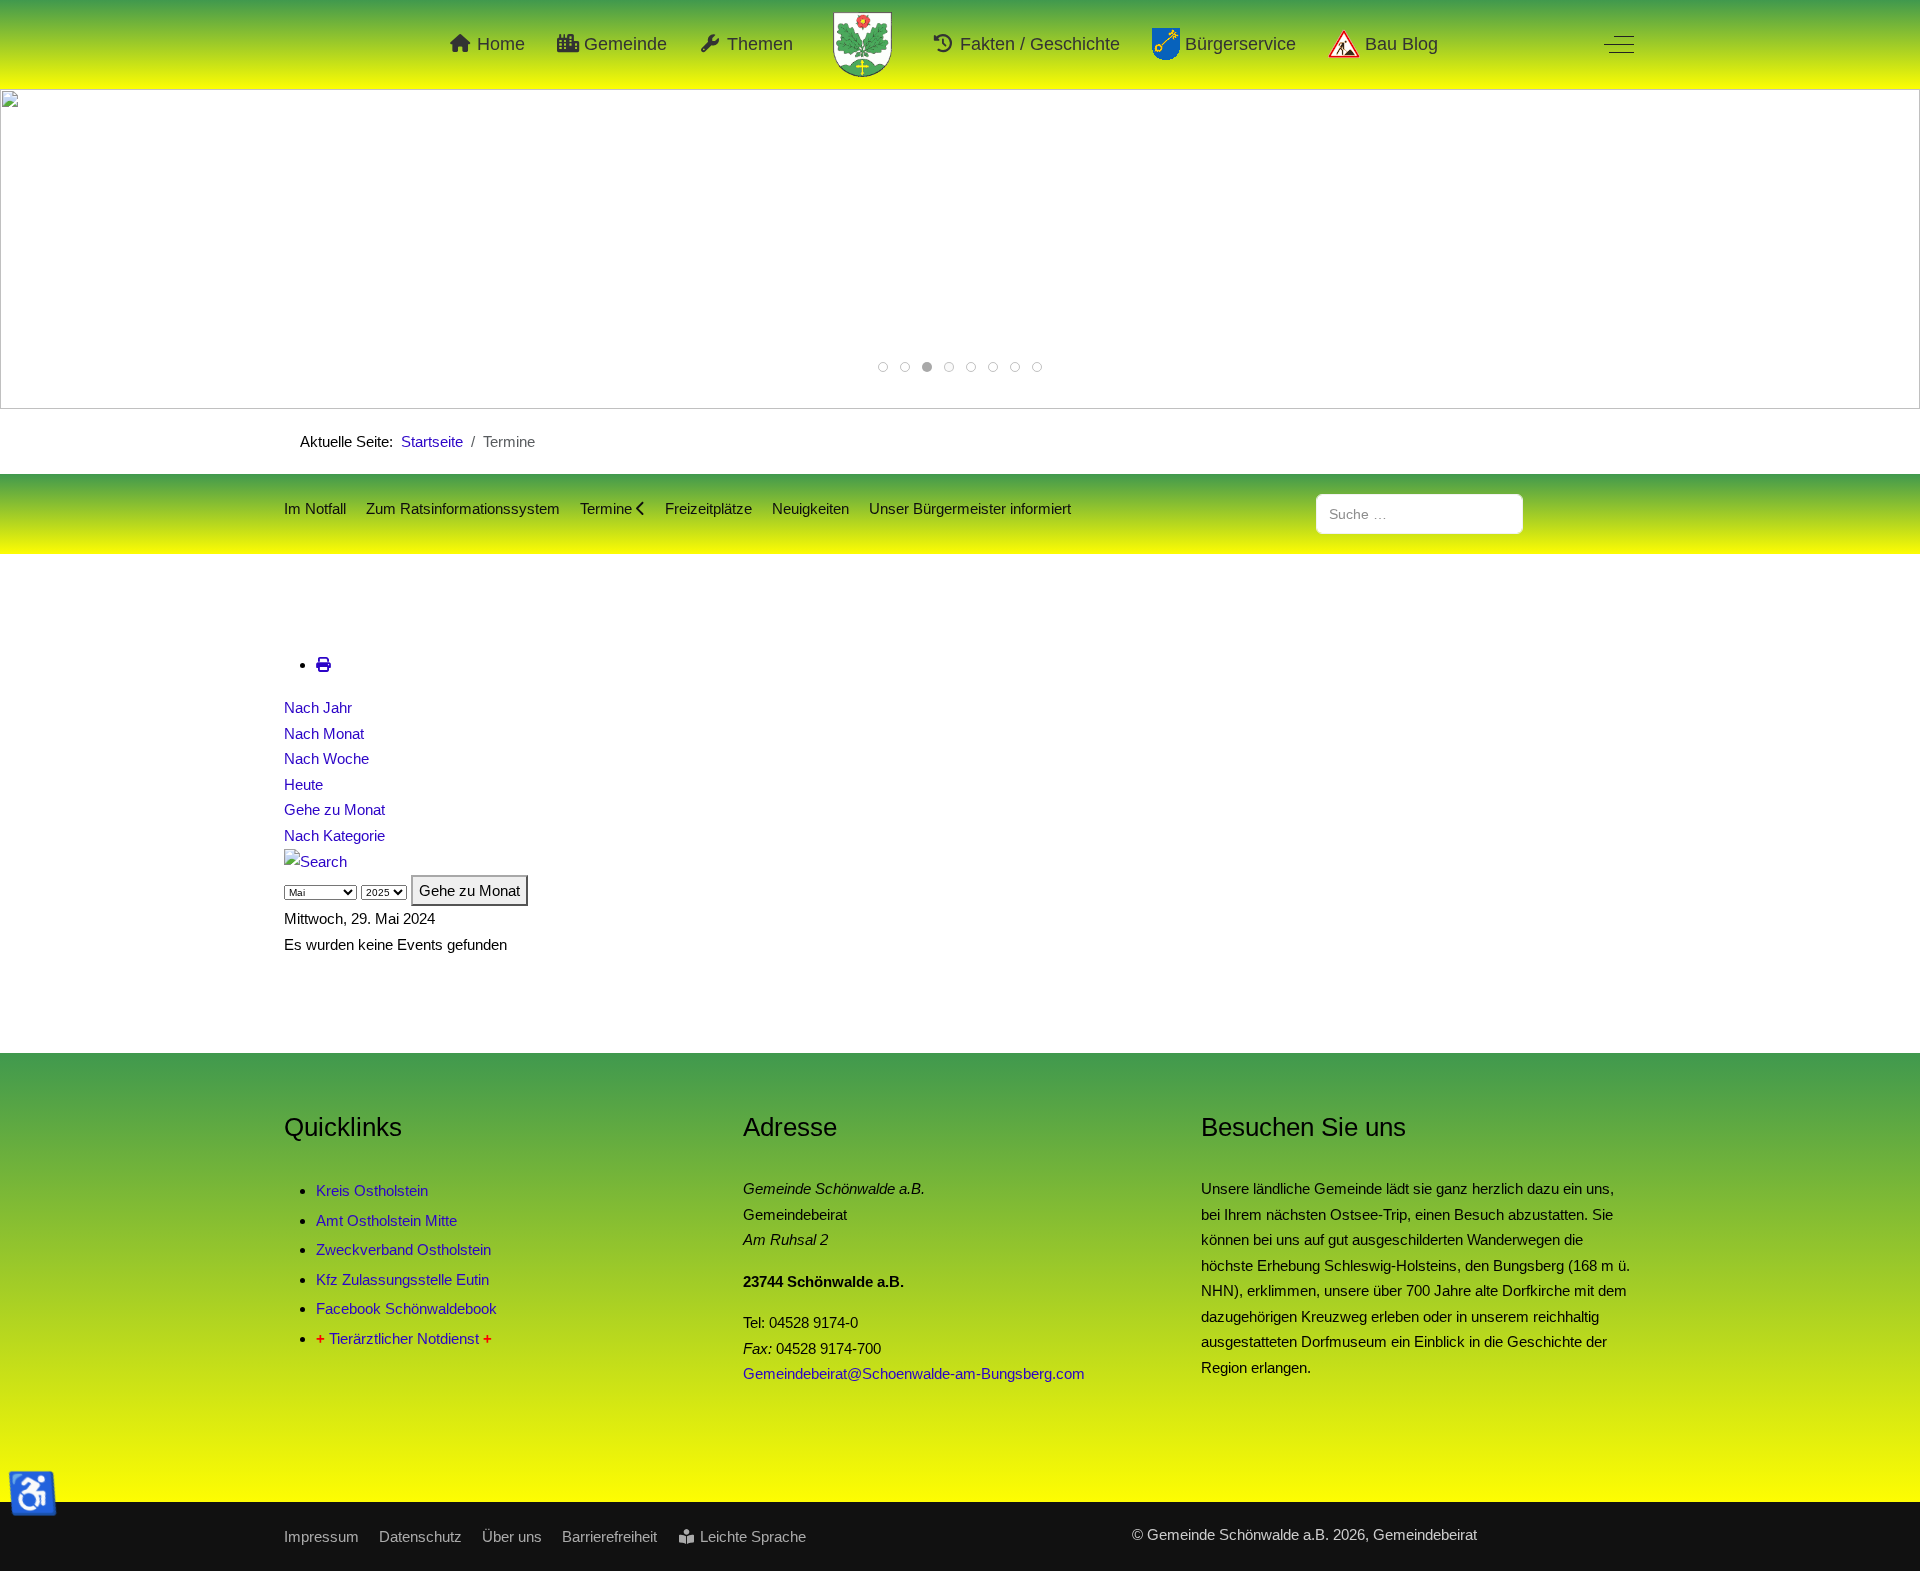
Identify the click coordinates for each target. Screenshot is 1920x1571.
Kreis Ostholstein (372, 1190)
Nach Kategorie (334, 835)
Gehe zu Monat (334, 809)
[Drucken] (323, 664)
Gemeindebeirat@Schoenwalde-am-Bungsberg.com (914, 1373)
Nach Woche (326, 758)
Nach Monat (324, 733)
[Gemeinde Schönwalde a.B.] (863, 44)
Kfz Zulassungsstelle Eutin (402, 1279)
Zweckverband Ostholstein (403, 1249)
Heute (303, 784)
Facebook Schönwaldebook (406, 1308)
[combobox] (1419, 513)
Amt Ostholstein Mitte (386, 1220)
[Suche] (315, 860)
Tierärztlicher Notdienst (404, 1338)
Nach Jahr (318, 707)
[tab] (883, 367)
